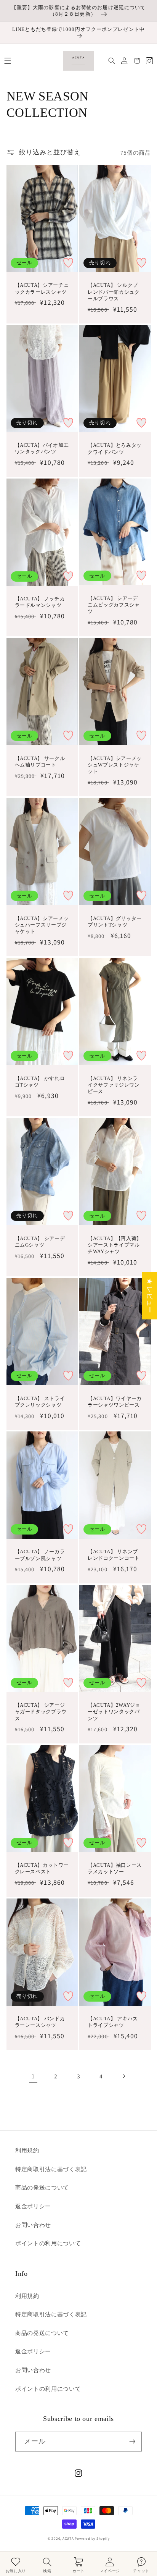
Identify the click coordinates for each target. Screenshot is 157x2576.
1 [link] (33, 2076)
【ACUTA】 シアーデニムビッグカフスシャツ (114, 605)
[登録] (132, 2442)
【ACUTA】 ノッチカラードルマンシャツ (40, 602)
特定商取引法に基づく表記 (51, 2169)
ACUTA (69, 2539)
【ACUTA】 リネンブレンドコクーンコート (114, 1555)
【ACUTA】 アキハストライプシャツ (113, 2022)
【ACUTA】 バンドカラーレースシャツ (40, 2022)
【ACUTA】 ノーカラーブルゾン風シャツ (40, 1555)
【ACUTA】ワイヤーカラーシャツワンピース (115, 1402)
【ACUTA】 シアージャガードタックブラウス (41, 1712)
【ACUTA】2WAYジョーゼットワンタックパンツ (114, 1712)
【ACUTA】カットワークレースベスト (42, 1868)
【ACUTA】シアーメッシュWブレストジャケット (115, 765)
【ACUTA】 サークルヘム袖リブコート (40, 762)
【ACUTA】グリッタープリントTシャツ (115, 922)
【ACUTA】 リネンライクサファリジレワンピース (114, 1085)
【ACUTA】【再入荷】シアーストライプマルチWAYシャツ (115, 1245)
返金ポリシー (33, 2206)
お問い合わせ (33, 2225)
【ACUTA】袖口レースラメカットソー (115, 1868)
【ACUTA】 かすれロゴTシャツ (40, 1082)
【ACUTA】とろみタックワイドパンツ (115, 448)
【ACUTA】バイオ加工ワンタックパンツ (42, 448)
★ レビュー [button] (150, 1295)
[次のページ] (124, 2076)
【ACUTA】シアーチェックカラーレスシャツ (42, 288)
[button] (7, 61)
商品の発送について (42, 2187)
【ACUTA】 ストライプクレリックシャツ (40, 1402)
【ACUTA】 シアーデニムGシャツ (40, 1242)
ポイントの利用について (48, 2243)
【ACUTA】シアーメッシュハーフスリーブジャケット (42, 925)
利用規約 (27, 2150)
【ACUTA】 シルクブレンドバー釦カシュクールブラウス (114, 292)
